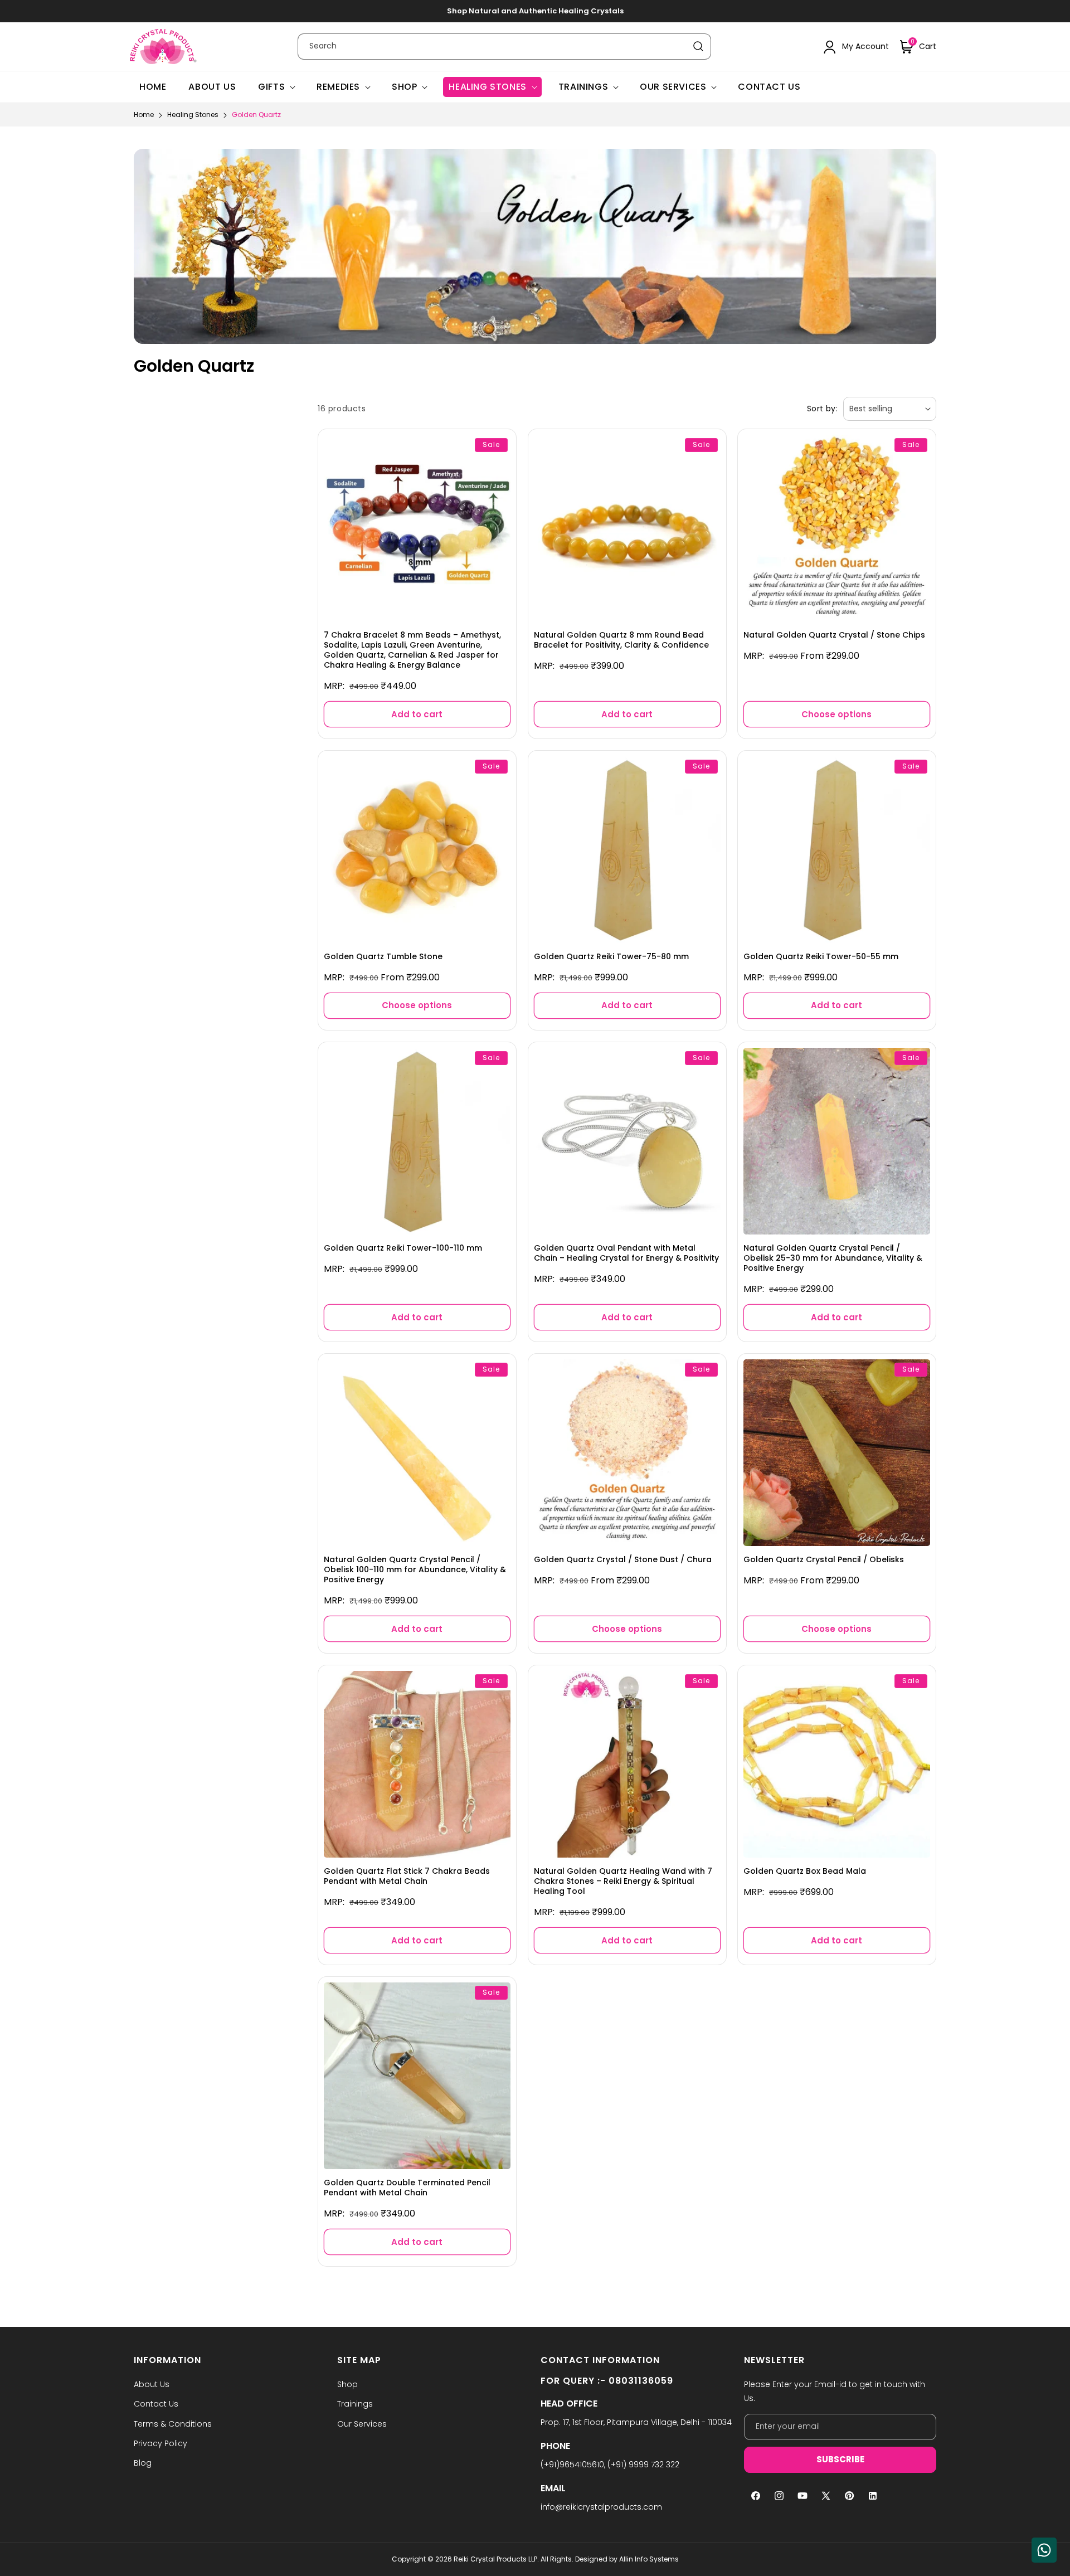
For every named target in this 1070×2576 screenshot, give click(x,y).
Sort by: (822, 409)
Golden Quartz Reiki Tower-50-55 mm (821, 956)
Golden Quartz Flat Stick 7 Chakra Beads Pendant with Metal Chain (407, 1876)
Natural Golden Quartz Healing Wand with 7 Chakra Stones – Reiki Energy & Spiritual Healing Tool (623, 1881)
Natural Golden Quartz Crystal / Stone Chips (834, 634)
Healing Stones (487, 87)
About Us (152, 2384)
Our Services (673, 87)
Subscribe (840, 2459)
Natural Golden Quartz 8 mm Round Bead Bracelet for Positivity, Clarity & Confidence (621, 639)
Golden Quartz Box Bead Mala (805, 1871)
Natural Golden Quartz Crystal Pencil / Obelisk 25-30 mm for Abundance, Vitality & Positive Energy (833, 1258)
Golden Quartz (256, 115)
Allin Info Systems (649, 2559)
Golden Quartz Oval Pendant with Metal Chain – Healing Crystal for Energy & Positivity (626, 1252)
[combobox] (504, 47)
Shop (404, 87)
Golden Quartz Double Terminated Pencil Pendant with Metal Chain (407, 2188)
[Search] (698, 46)
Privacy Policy (160, 2443)
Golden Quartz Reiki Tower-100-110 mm (403, 1247)
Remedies (338, 87)
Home (144, 115)
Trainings (583, 87)
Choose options (837, 714)
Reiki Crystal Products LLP (495, 2559)
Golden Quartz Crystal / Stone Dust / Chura (623, 1559)
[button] (918, 47)
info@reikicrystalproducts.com (601, 2507)
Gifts (271, 87)
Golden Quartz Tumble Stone (383, 956)
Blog (143, 2463)
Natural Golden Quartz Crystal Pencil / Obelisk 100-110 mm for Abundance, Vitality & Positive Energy (415, 1570)
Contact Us (156, 2404)
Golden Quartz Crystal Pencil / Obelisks (824, 1559)
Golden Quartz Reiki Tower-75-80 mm (611, 956)
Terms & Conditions (173, 2424)
